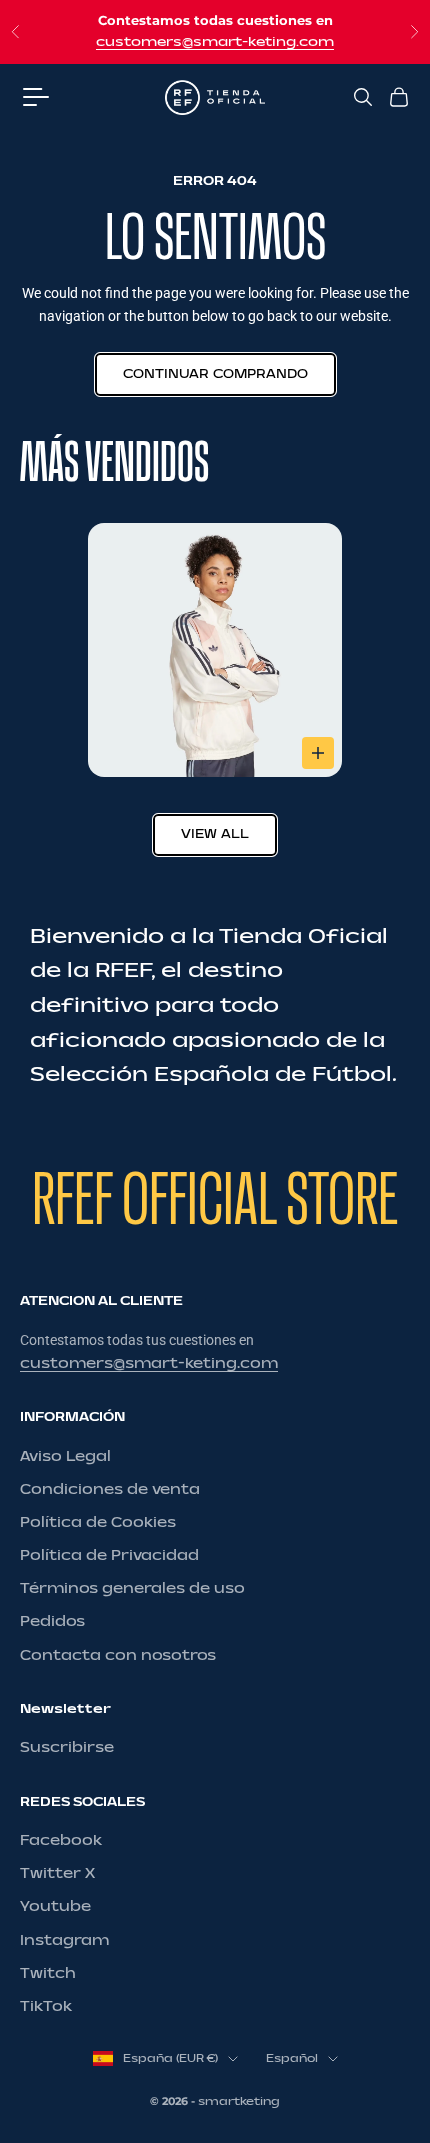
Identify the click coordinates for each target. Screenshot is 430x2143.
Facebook (61, 1840)
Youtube (55, 1906)
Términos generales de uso (132, 1588)
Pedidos (52, 1621)
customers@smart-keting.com (215, 42)
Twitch (48, 1973)
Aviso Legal (65, 1456)
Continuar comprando (215, 374)
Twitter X (57, 1873)
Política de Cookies (98, 1522)
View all (215, 834)
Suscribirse (67, 1747)
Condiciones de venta (110, 1489)
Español (292, 2058)
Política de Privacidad (109, 1555)
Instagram (64, 1940)
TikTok (46, 2006)
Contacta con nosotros (118, 1655)
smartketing (239, 2101)
